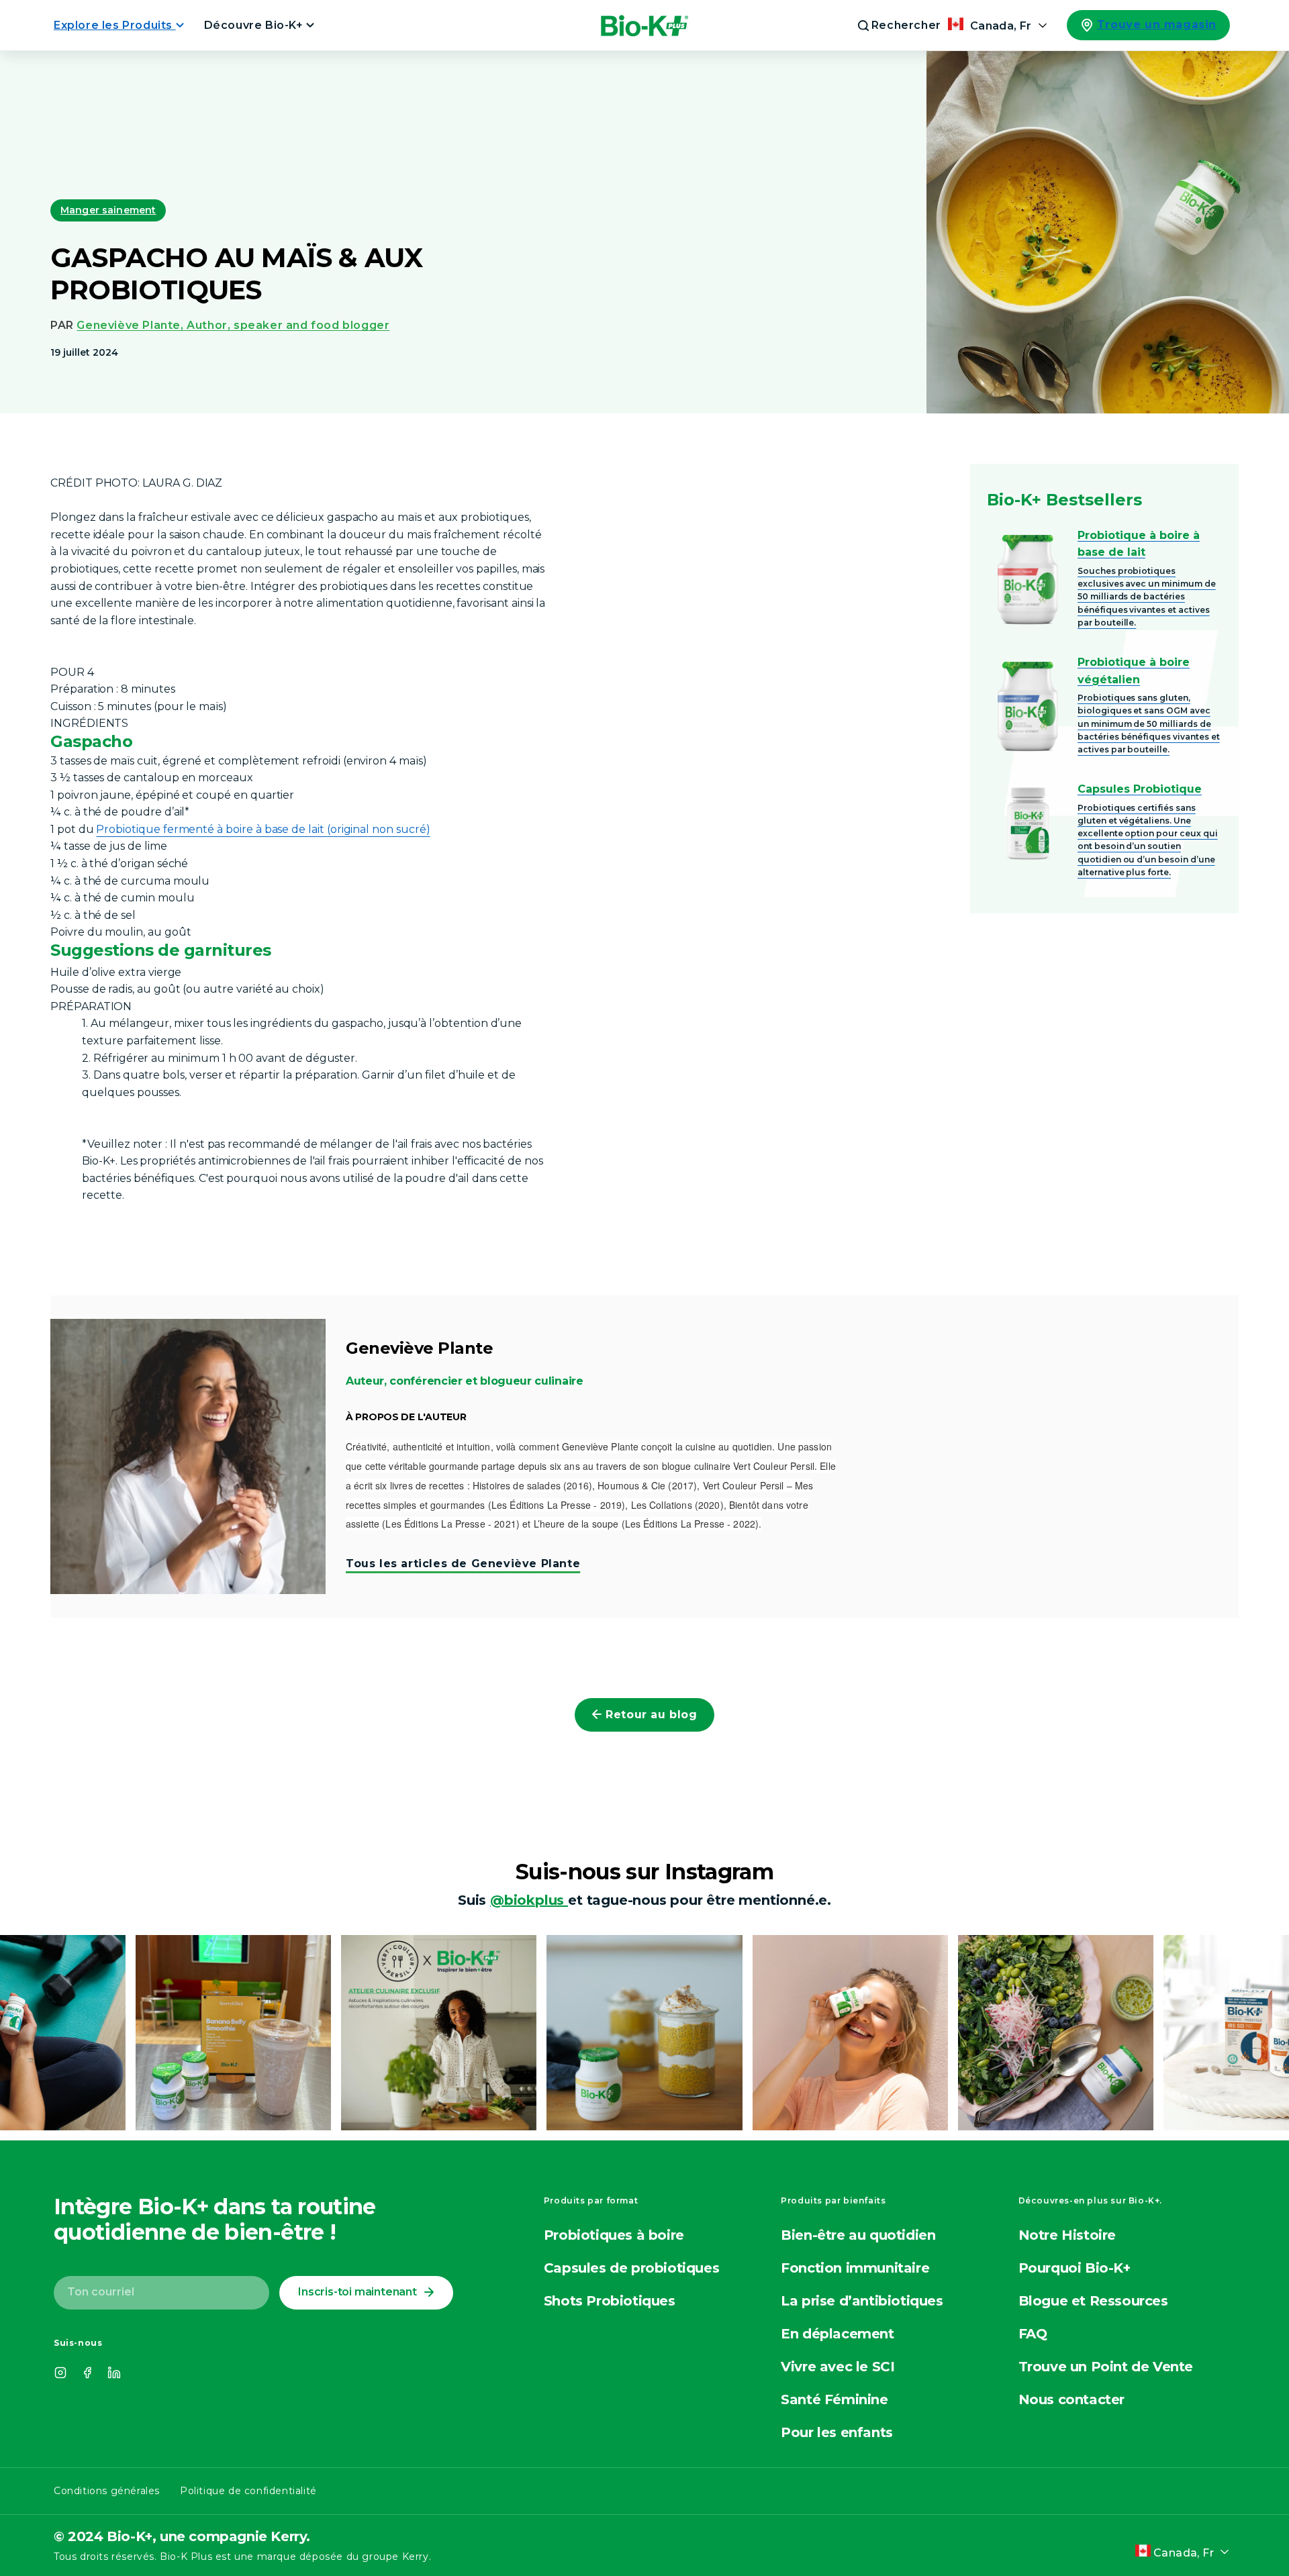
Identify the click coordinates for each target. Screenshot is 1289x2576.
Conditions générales (107, 2491)
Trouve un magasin (1157, 24)
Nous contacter (1071, 2399)
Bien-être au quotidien (858, 2235)
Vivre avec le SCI (838, 2367)
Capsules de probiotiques (631, 2268)
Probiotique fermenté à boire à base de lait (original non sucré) (263, 829)
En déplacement (837, 2334)
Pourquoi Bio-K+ (1075, 2268)
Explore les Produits (115, 25)
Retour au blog (651, 1715)
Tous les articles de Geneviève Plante (463, 1564)
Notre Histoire (1067, 2235)
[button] (891, 26)
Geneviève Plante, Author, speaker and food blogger (233, 325)
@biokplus (529, 1900)
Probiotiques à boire (614, 2235)
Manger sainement (108, 210)
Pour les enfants (837, 2432)
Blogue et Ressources (1093, 2301)
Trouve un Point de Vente (1106, 2367)
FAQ (1033, 2334)
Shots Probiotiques (610, 2301)
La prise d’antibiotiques (862, 2301)
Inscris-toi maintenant (357, 2292)
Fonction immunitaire (855, 2268)
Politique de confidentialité (248, 2491)
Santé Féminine (834, 2399)
